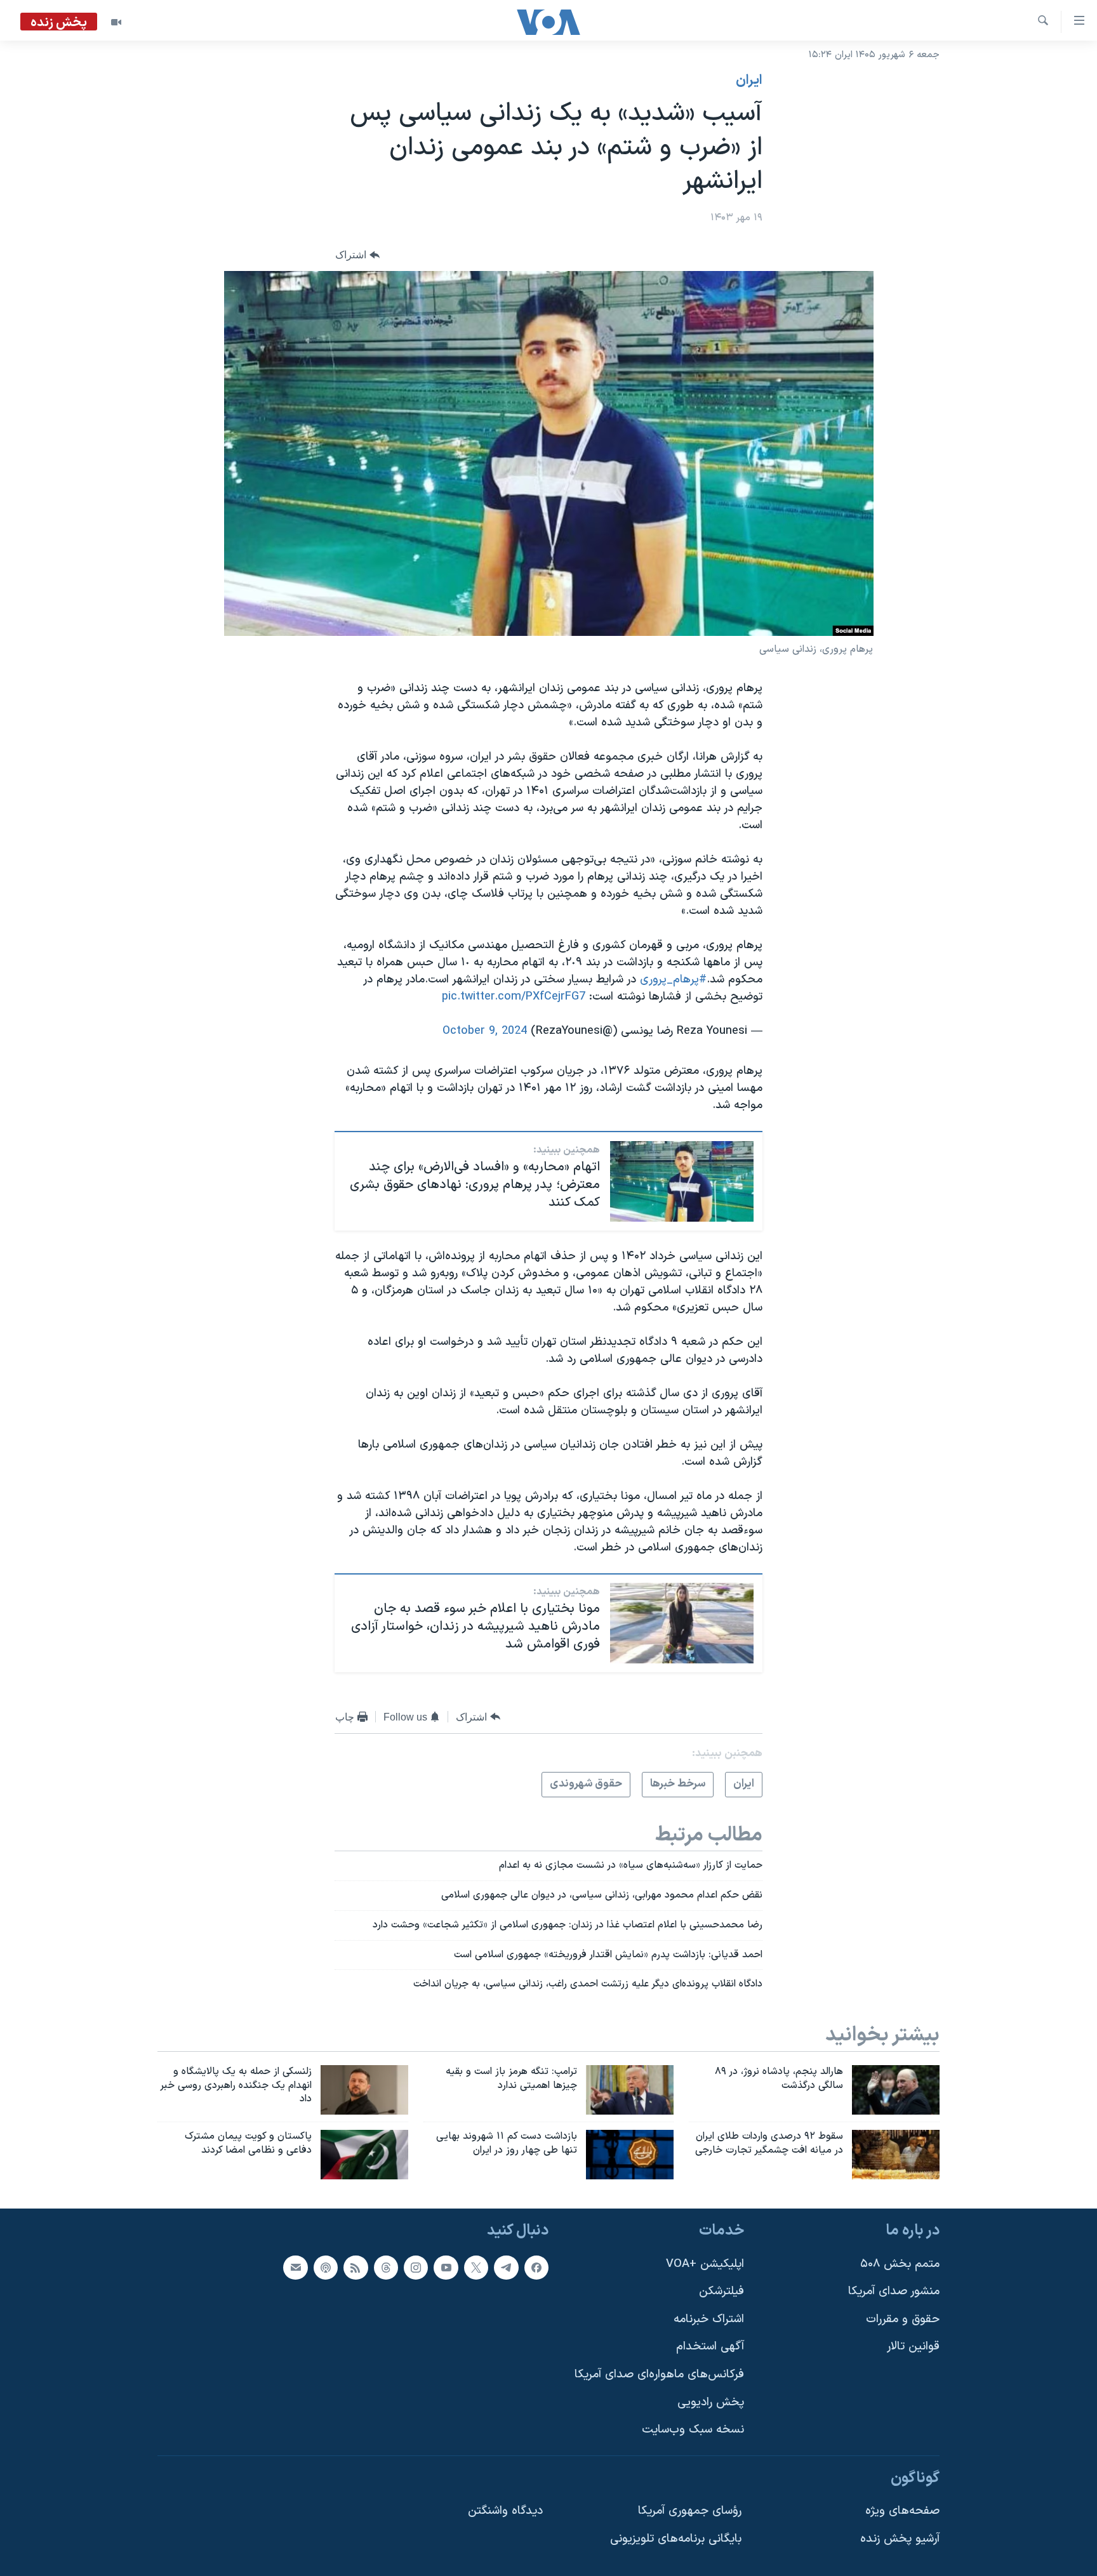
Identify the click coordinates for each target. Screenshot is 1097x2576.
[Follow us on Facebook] (536, 2268)
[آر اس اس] (356, 2268)
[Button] (357, 255)
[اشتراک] (295, 2268)
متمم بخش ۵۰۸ (900, 2264)
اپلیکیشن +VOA (705, 2264)
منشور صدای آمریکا (894, 2291)
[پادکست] (326, 2268)
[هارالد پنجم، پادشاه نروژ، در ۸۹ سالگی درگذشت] (896, 2090)
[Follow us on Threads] (386, 2268)
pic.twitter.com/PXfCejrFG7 (514, 997)
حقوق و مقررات (903, 2319)
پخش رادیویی (711, 2402)
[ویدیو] (116, 22)
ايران (749, 81)
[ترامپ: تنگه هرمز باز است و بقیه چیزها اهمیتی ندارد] (630, 2090)
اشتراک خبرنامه (709, 2319)
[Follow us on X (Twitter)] (476, 2268)
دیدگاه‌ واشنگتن (505, 2511)
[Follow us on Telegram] (506, 2268)
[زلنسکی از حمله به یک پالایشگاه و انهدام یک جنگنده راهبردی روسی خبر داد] (364, 2090)
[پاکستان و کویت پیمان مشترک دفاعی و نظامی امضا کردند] (364, 2155)
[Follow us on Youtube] (446, 2268)
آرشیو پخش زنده (900, 2539)
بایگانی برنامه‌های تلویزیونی (676, 2539)
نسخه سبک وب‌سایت (693, 2430)
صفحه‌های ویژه (902, 2511)
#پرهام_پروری (673, 980)
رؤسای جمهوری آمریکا (690, 2511)
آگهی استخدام (710, 2347)
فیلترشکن (721, 2291)
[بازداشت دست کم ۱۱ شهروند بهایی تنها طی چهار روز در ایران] (630, 2155)
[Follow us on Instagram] (416, 2268)
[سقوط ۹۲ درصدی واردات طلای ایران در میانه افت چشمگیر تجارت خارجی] (896, 2155)
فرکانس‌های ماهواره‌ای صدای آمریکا (659, 2375)
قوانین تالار (913, 2347)
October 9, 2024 (485, 1031)
